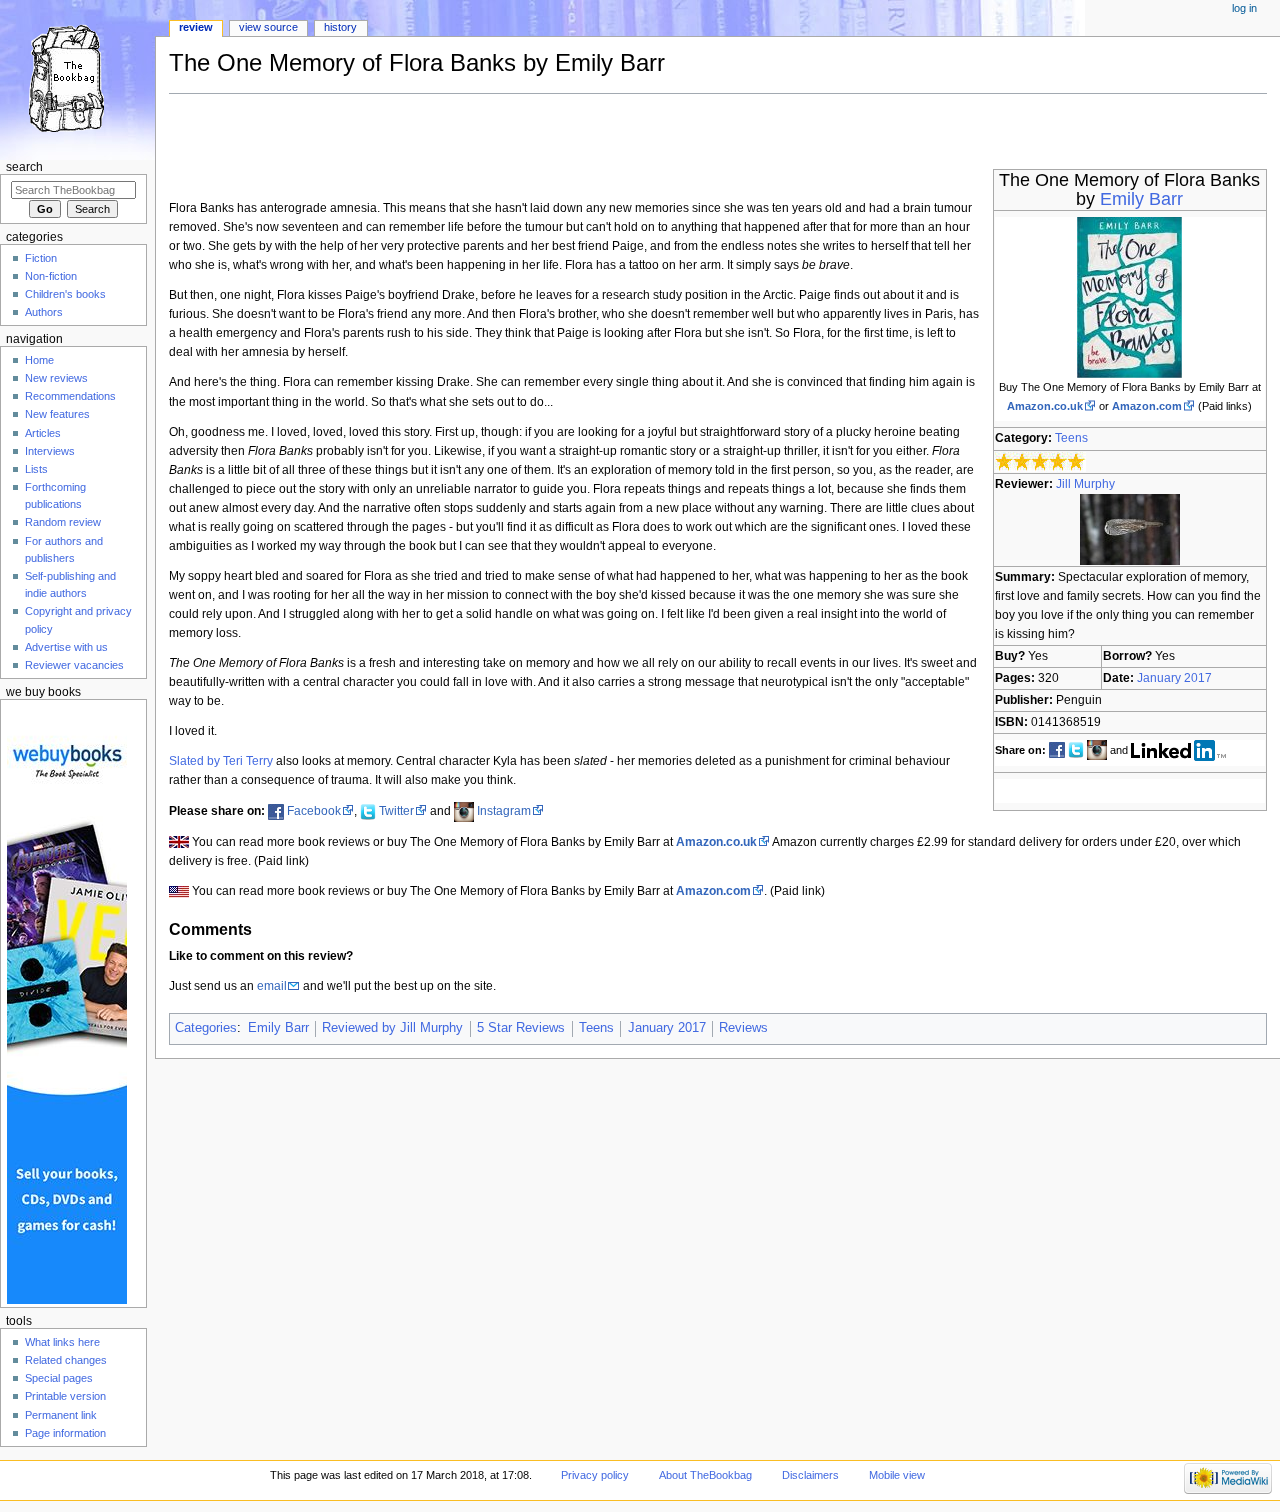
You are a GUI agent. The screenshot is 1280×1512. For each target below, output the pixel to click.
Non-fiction (51, 276)
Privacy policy (595, 1475)
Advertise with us (66, 647)
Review (196, 27)
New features (57, 414)
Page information (65, 1433)
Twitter (396, 811)
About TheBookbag (705, 1475)
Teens (1071, 438)
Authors (44, 312)
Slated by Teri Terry (221, 761)
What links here (62, 1342)
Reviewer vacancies (74, 665)
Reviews (743, 1028)
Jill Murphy (1085, 484)
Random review (63, 522)
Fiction (41, 258)
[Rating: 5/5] (1040, 461)
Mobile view (897, 1475)
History (340, 27)
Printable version (65, 1396)
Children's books (65, 294)
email (272, 986)
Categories (206, 1028)
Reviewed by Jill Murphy (392, 1028)
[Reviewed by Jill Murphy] (1130, 528)
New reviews (56, 378)
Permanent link (61, 1415)
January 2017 (1174, 678)
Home (39, 360)
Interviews (50, 451)
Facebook (314, 811)
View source (268, 27)
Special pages (59, 1378)
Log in (1244, 8)
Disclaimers (810, 1475)
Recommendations (70, 396)
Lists (36, 469)
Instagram (504, 811)
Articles (43, 433)
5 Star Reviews (521, 1028)
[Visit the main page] (77, 77)
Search (24, 167)
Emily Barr (1141, 199)
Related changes (66, 1360)
